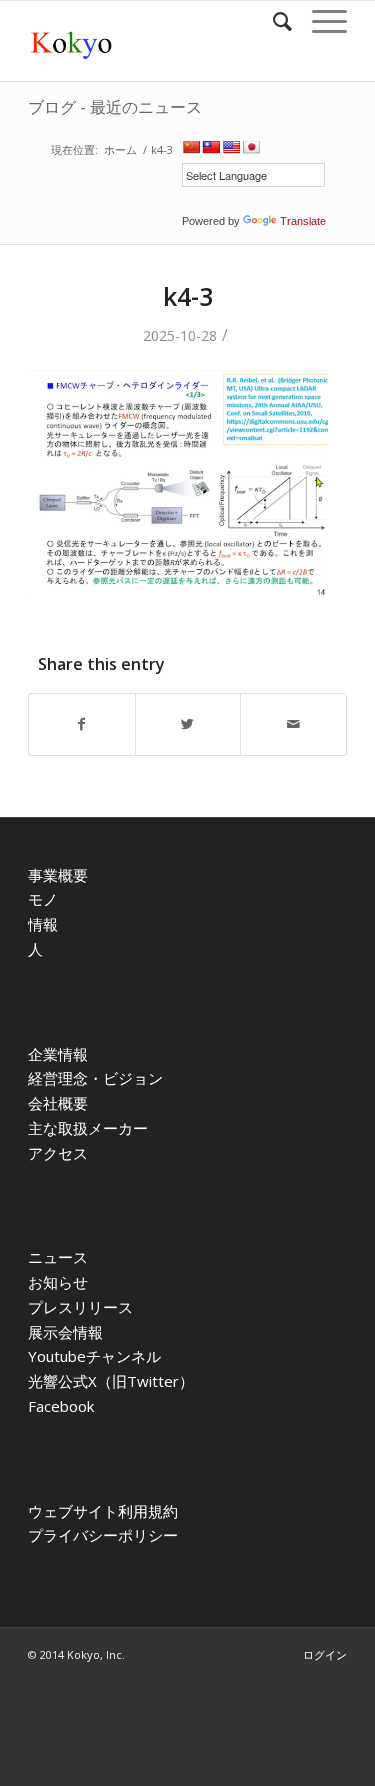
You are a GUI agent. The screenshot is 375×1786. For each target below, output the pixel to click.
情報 (43, 924)
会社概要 (58, 1103)
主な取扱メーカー (88, 1128)
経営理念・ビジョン (95, 1078)
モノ (43, 899)
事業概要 (58, 875)
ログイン (325, 1654)
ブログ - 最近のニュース (115, 107)
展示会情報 (65, 1332)
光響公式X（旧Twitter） (111, 1381)
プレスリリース (80, 1307)
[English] (231, 147)
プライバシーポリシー (103, 1535)
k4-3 (188, 296)
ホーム (120, 149)
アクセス (58, 1153)
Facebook (61, 1406)
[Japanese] (251, 147)
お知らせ (58, 1282)
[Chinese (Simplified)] (191, 147)
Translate (303, 221)
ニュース (58, 1257)
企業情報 (58, 1054)
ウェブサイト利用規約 (103, 1511)
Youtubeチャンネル (94, 1356)
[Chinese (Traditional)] (211, 147)
